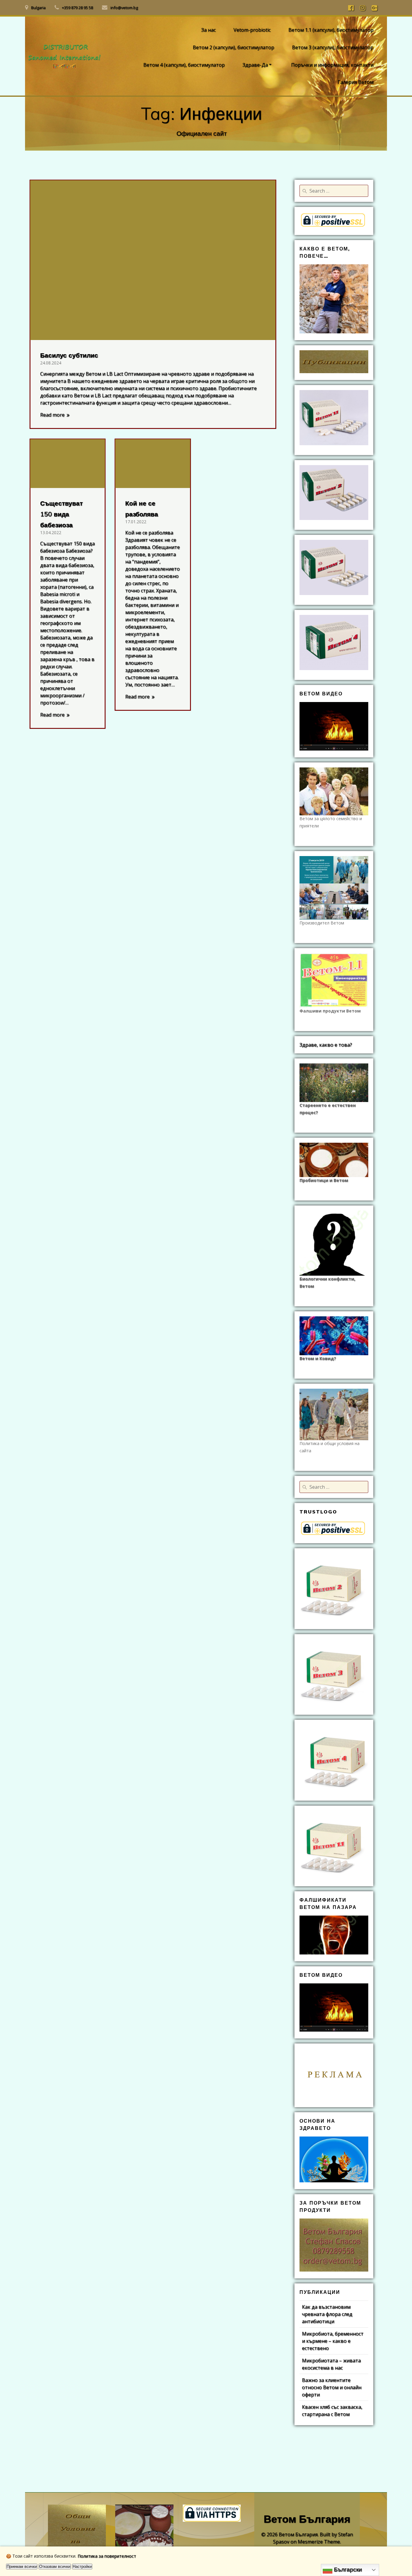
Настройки (82, 2567)
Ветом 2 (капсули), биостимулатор (233, 47)
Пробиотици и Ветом (324, 1180)
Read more (52, 415)
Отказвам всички (55, 2567)
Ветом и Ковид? (318, 1358)
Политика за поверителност (107, 2556)
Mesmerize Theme (319, 2542)
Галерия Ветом (355, 82)
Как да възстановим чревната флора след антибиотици (327, 2314)
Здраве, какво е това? (326, 1045)
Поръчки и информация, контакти (332, 65)
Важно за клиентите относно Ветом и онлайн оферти (332, 2387)
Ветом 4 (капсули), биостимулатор (184, 65)
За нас (208, 30)
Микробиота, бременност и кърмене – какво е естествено (333, 2341)
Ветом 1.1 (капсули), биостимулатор (331, 30)
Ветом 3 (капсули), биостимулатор (333, 47)
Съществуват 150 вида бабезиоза (61, 514)
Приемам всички (22, 2567)
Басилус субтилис (69, 355)
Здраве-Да (255, 65)
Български (347, 2570)
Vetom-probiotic (252, 30)
